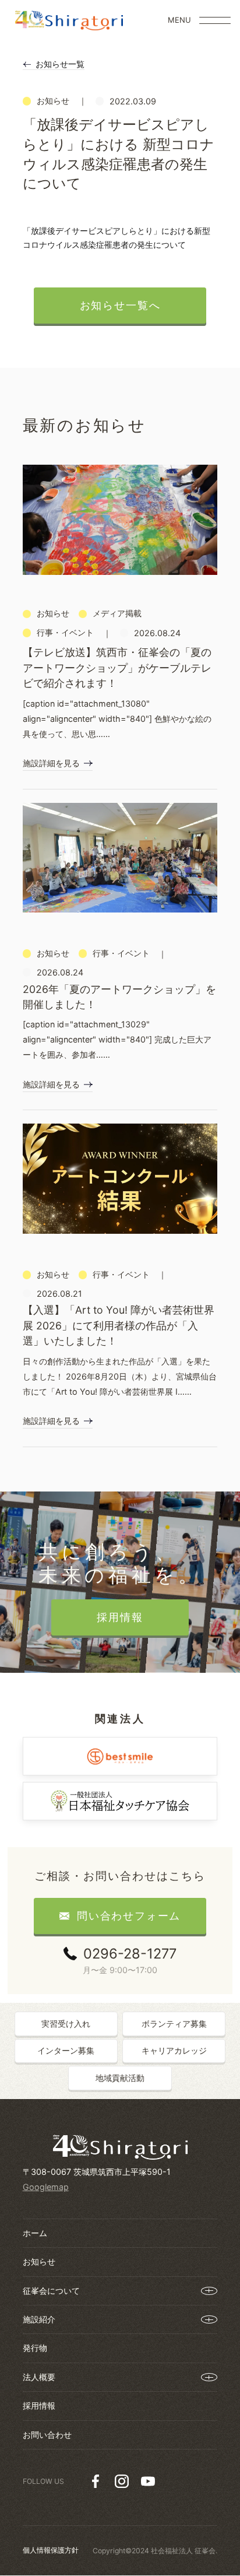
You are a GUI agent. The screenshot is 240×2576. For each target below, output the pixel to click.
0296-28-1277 (130, 1954)
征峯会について (51, 2291)
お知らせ (39, 2261)
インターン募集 (66, 2050)
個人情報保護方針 (51, 2550)
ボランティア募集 (174, 2024)
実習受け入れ (66, 2024)
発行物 (35, 2348)
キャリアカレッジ (174, 2050)
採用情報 (39, 2405)
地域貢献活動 (120, 2078)
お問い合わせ (47, 2435)
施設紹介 (39, 2319)
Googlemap (46, 2187)
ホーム (35, 2233)
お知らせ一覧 (60, 64)
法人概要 (39, 2377)
